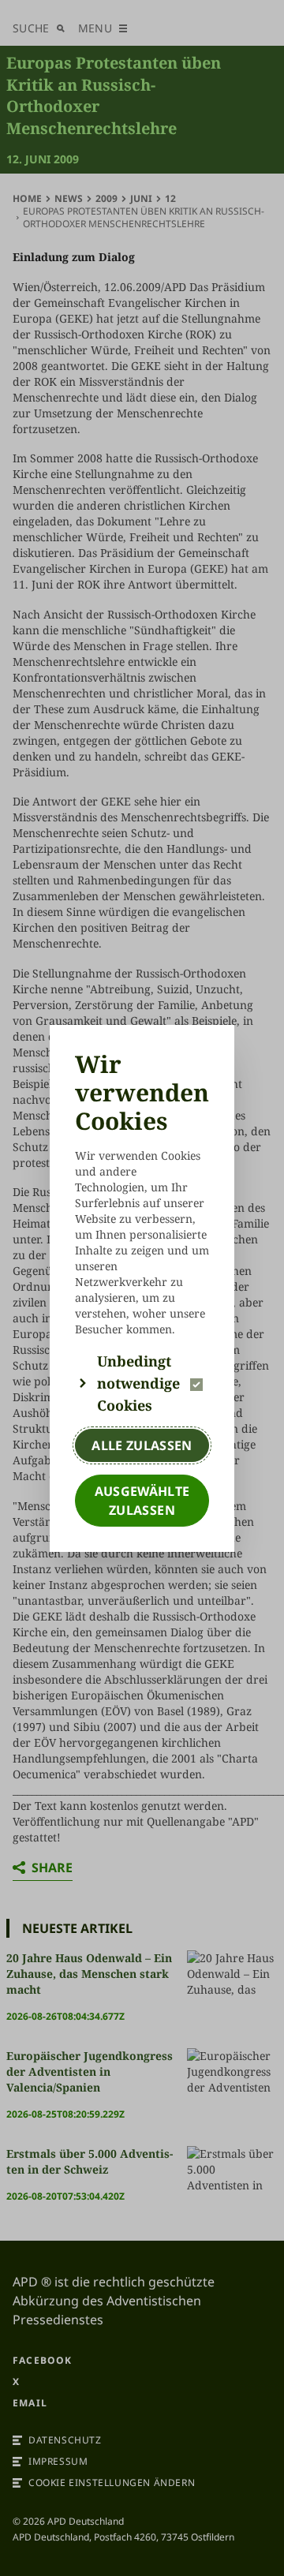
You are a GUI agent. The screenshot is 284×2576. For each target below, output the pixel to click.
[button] (142, 1383)
